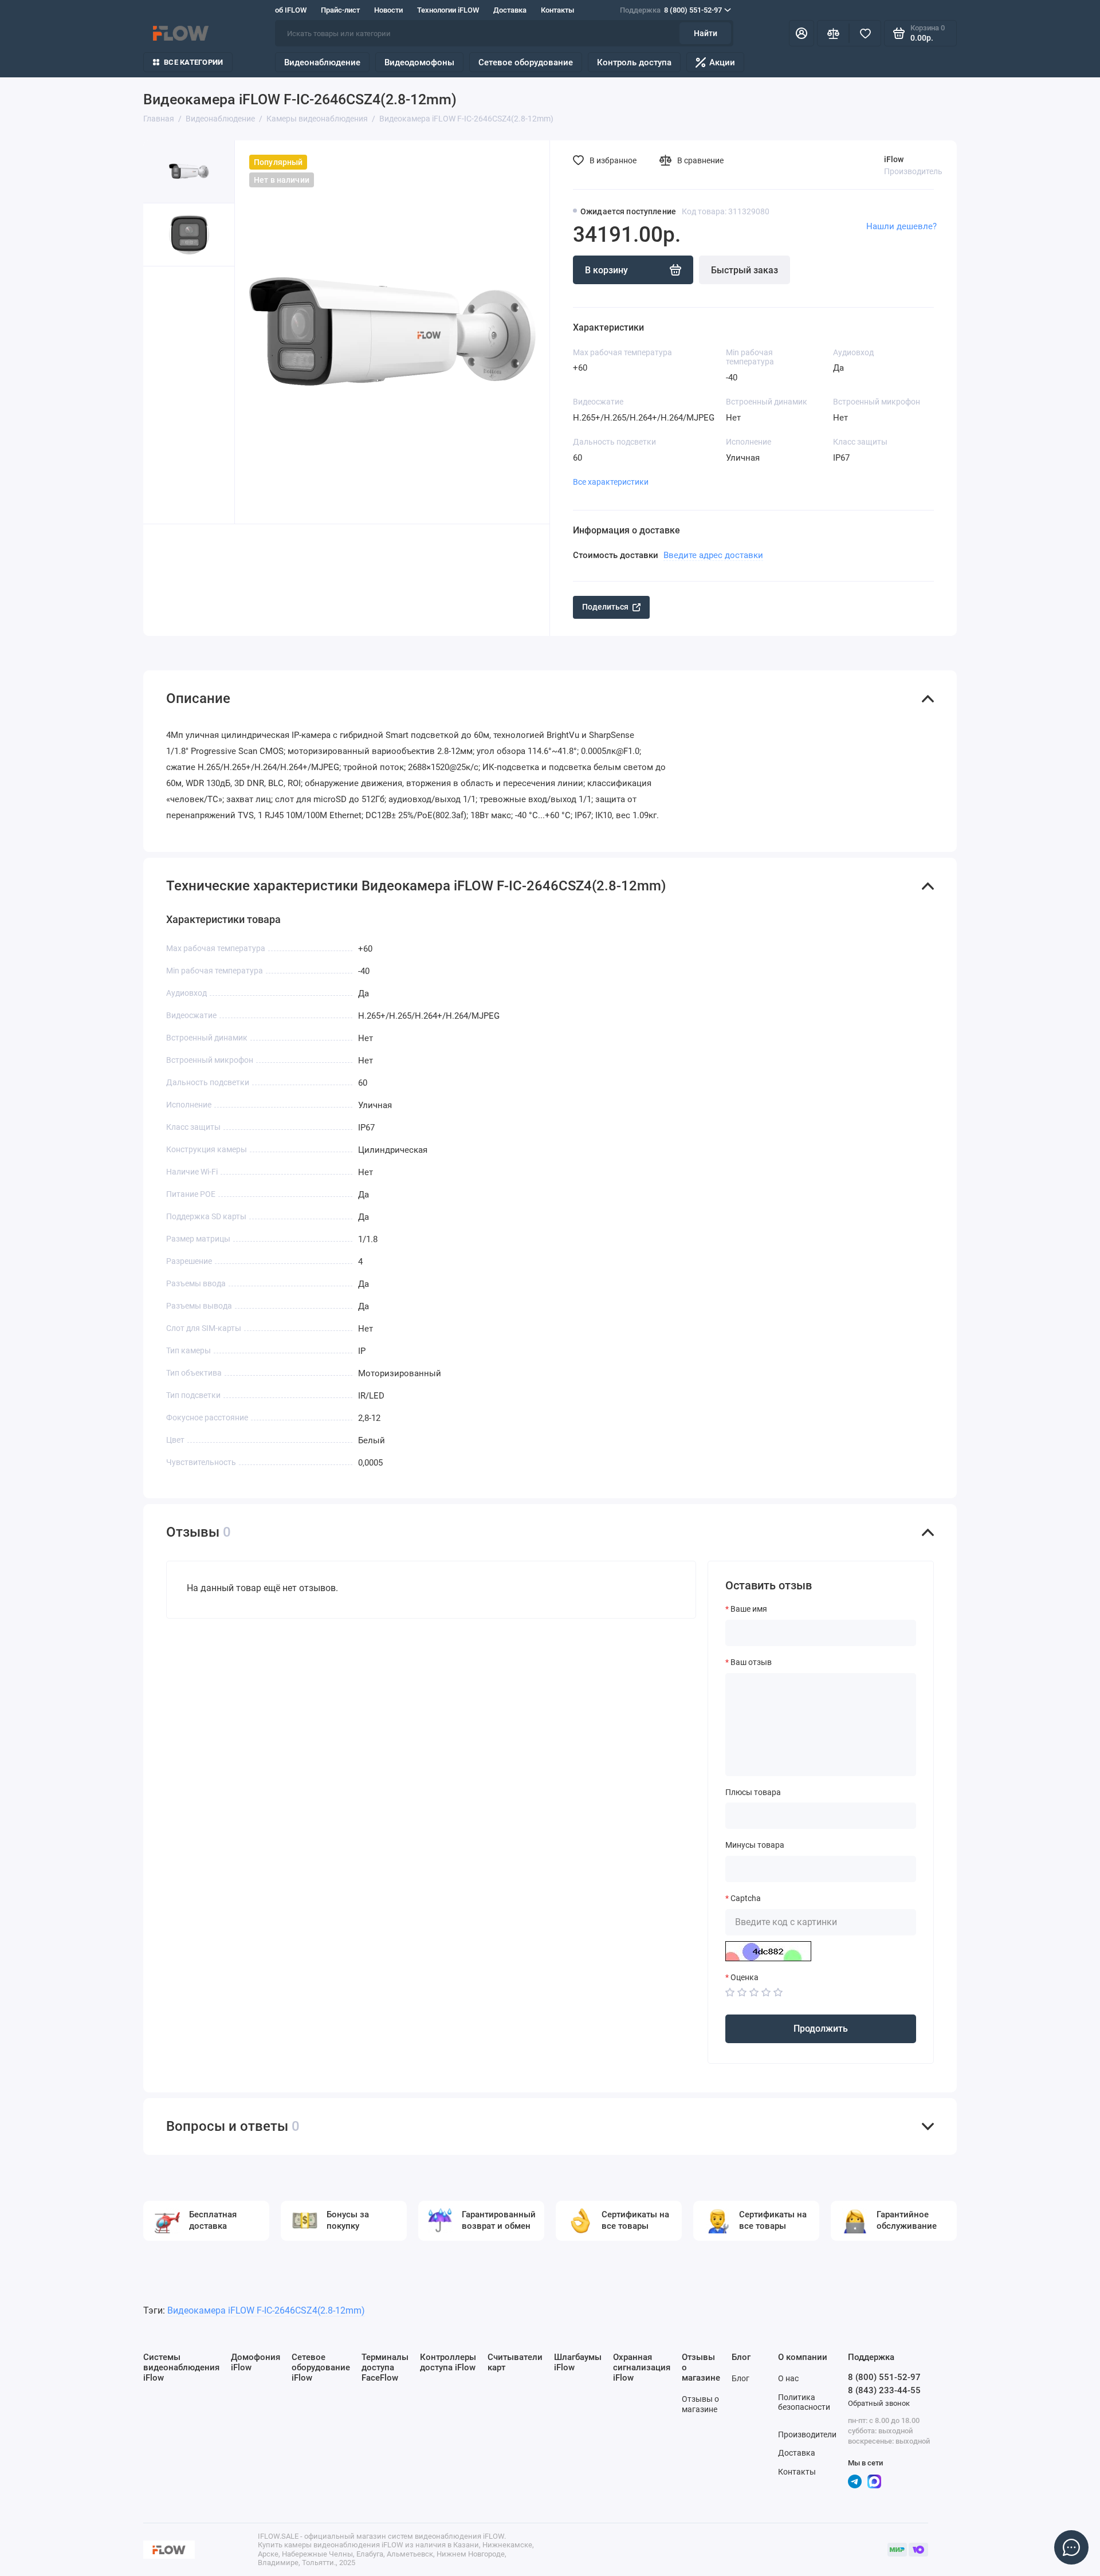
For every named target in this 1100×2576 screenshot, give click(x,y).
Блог (740, 2378)
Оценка (745, 1977)
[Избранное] (865, 33)
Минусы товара (755, 1845)
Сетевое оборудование (526, 62)
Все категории (193, 62)
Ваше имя (749, 1609)
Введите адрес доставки (713, 555)
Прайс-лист (340, 10)
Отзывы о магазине (700, 2404)
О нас (788, 2378)
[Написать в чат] (1071, 2547)
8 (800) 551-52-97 (671, 10)
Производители (807, 2434)
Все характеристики (611, 482)
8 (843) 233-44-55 (884, 2390)
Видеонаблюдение (322, 62)
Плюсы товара (753, 1792)
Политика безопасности (804, 2402)
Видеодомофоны (419, 62)
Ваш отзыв (751, 1662)
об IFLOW (291, 10)
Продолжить (821, 2029)
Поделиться (605, 607)
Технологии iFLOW (448, 10)
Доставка (510, 10)
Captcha (746, 1898)
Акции (722, 62)
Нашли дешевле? (901, 226)
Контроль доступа (634, 62)
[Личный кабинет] (802, 33)
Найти (706, 33)
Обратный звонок (879, 2403)
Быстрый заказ (745, 270)
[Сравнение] (833, 33)
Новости (388, 10)
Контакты (557, 10)
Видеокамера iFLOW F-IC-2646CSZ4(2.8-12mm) (266, 2310)
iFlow (894, 159)
